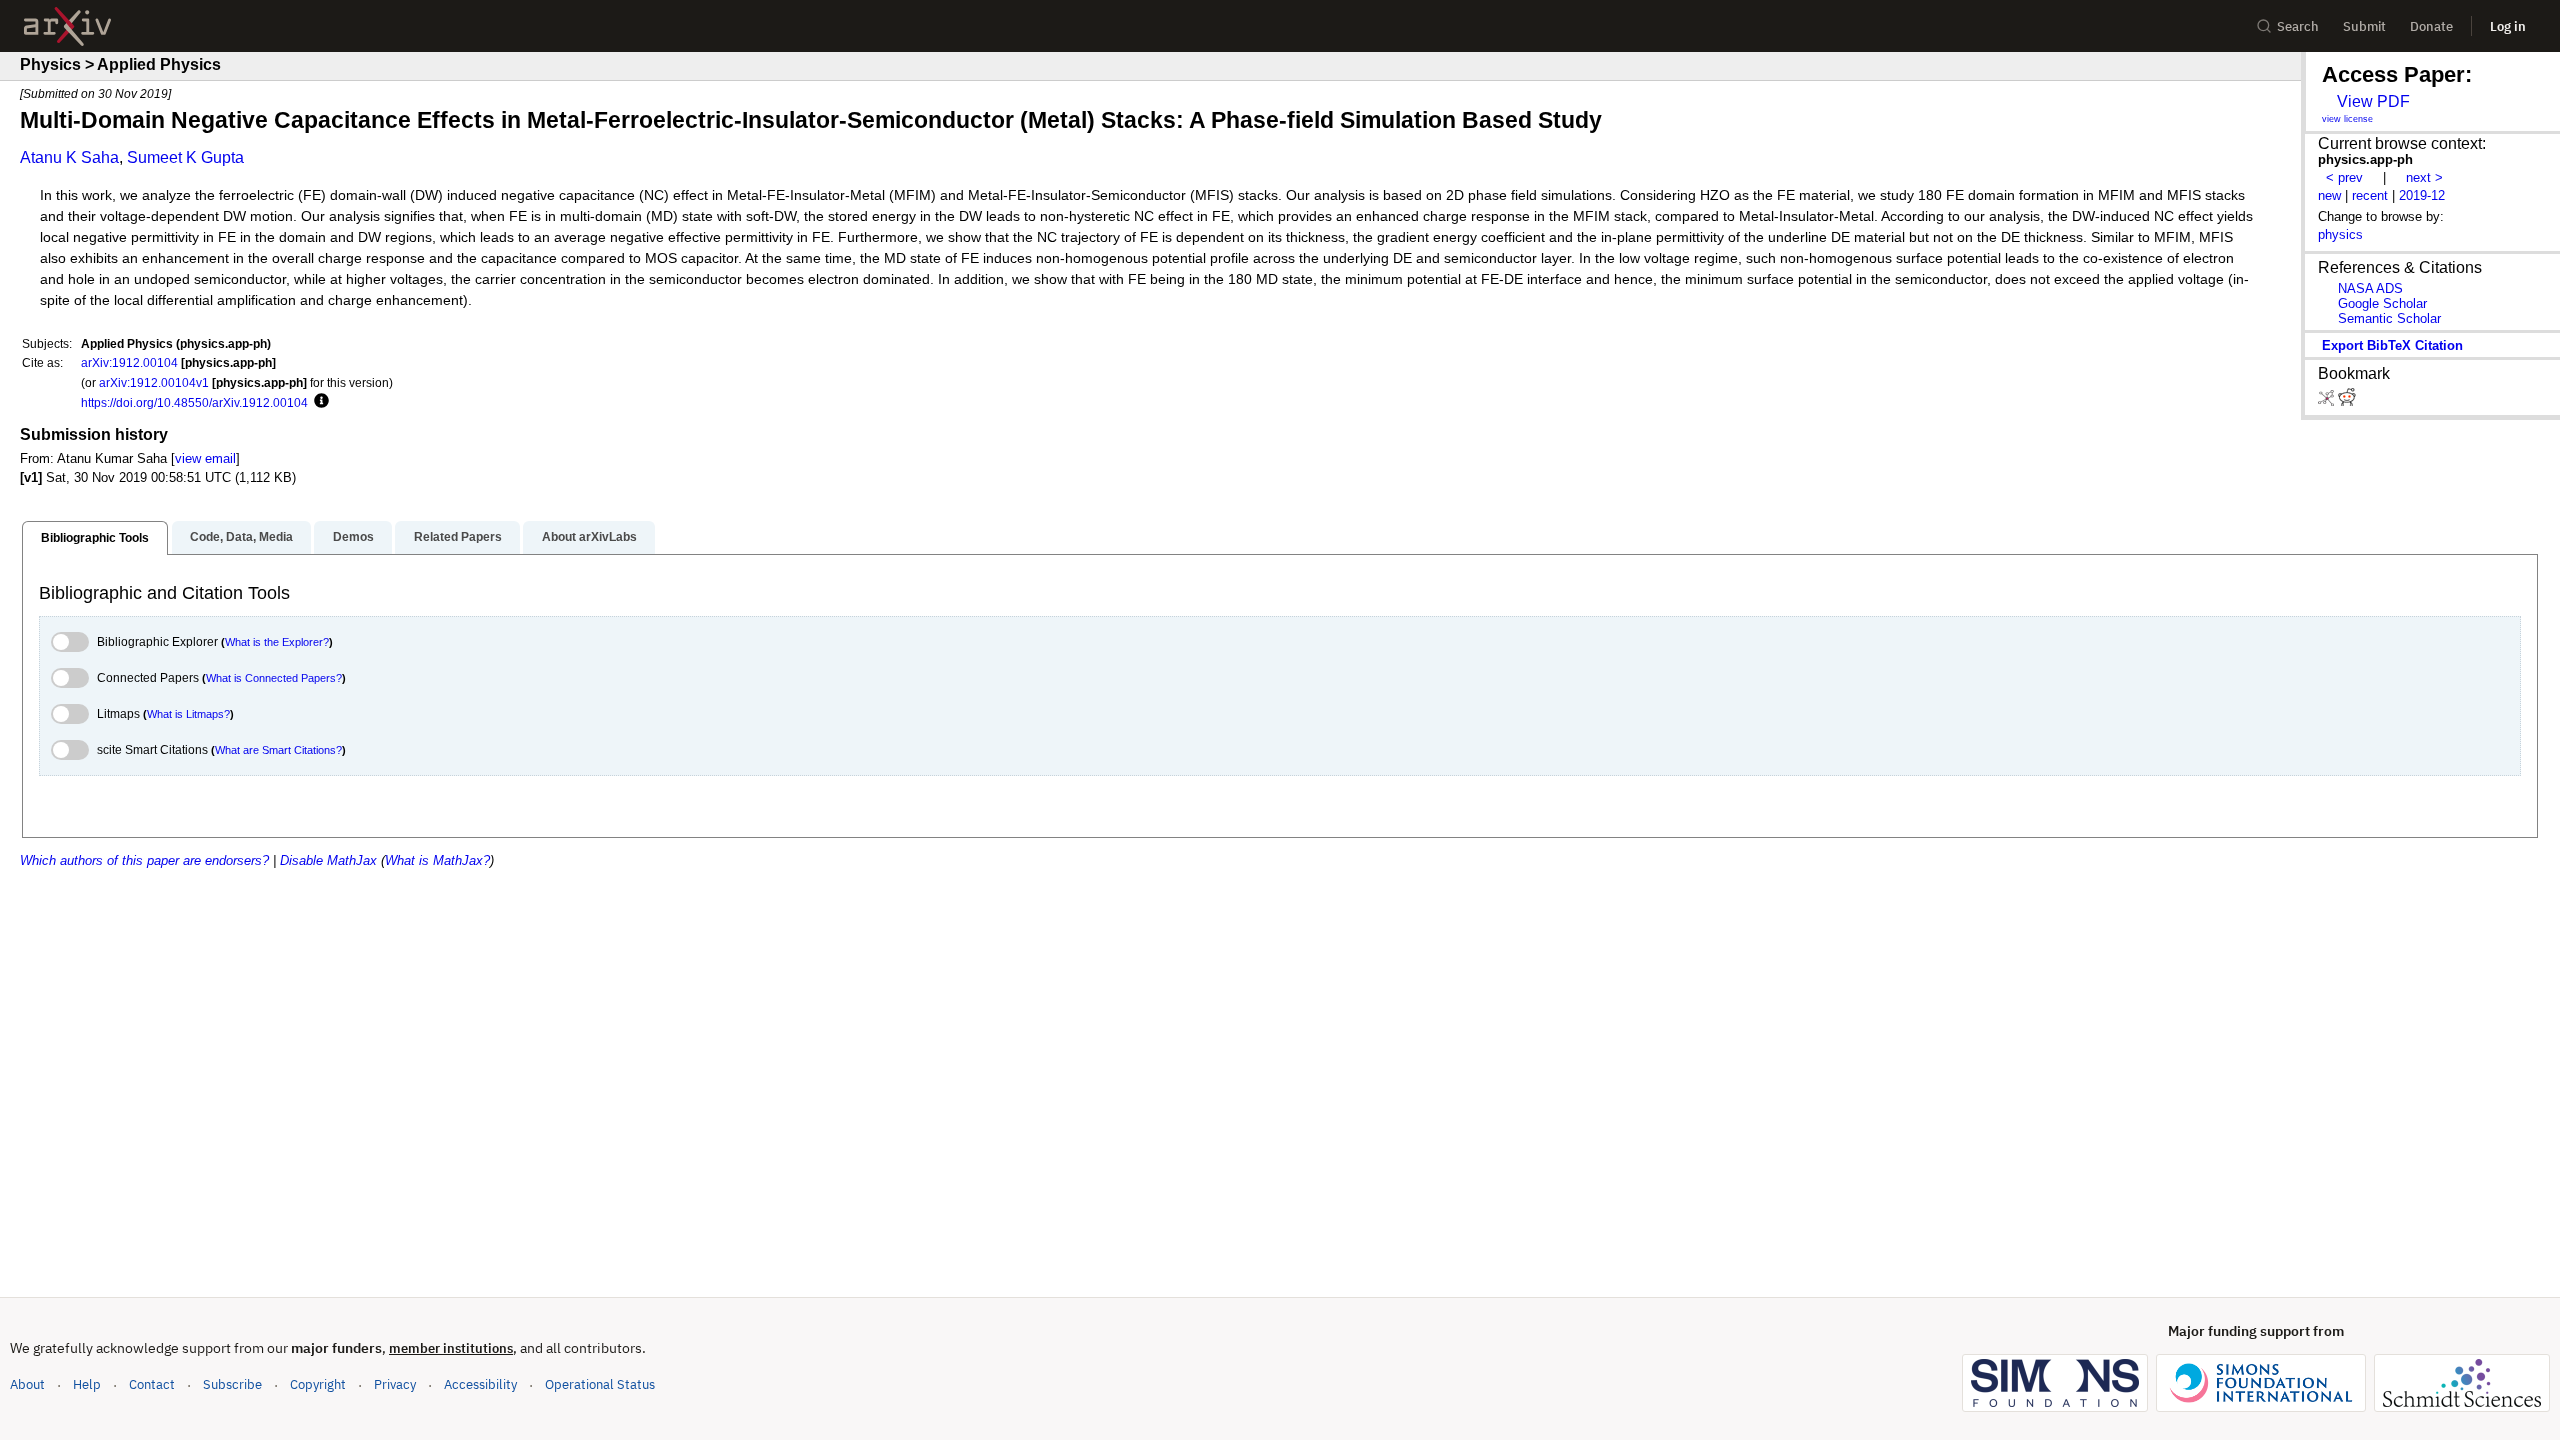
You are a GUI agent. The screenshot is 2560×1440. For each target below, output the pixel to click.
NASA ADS (2370, 288)
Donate (2431, 26)
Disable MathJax (328, 860)
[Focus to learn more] (318, 402)
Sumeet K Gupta (185, 157)
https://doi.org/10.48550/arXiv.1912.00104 (194, 402)
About (27, 1384)
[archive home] (67, 26)
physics (2340, 234)
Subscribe (232, 1384)
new (2329, 195)
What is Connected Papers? (274, 678)
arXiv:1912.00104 (129, 362)
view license (2347, 119)
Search (2298, 26)
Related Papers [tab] (458, 537)
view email (205, 458)
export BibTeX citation (2392, 345)
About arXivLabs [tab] (589, 537)
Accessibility (480, 1384)
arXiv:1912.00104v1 (154, 382)
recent (2370, 195)
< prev (2344, 177)
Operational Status (600, 1384)
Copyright (318, 1384)
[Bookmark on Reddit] (2347, 401)
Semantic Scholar (2389, 318)
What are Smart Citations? (278, 750)
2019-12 (2422, 195)
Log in (2508, 26)
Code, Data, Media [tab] (241, 537)
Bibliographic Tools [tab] (95, 538)
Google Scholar (2382, 303)
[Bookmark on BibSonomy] (2328, 401)
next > (2424, 177)
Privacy (395, 1384)
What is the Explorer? (277, 642)
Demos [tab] (353, 537)
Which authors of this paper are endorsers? (144, 860)
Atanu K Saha (69, 157)
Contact (152, 1384)
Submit (2364, 26)
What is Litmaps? (188, 714)
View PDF (2373, 101)
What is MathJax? (437, 860)
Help (87, 1384)
